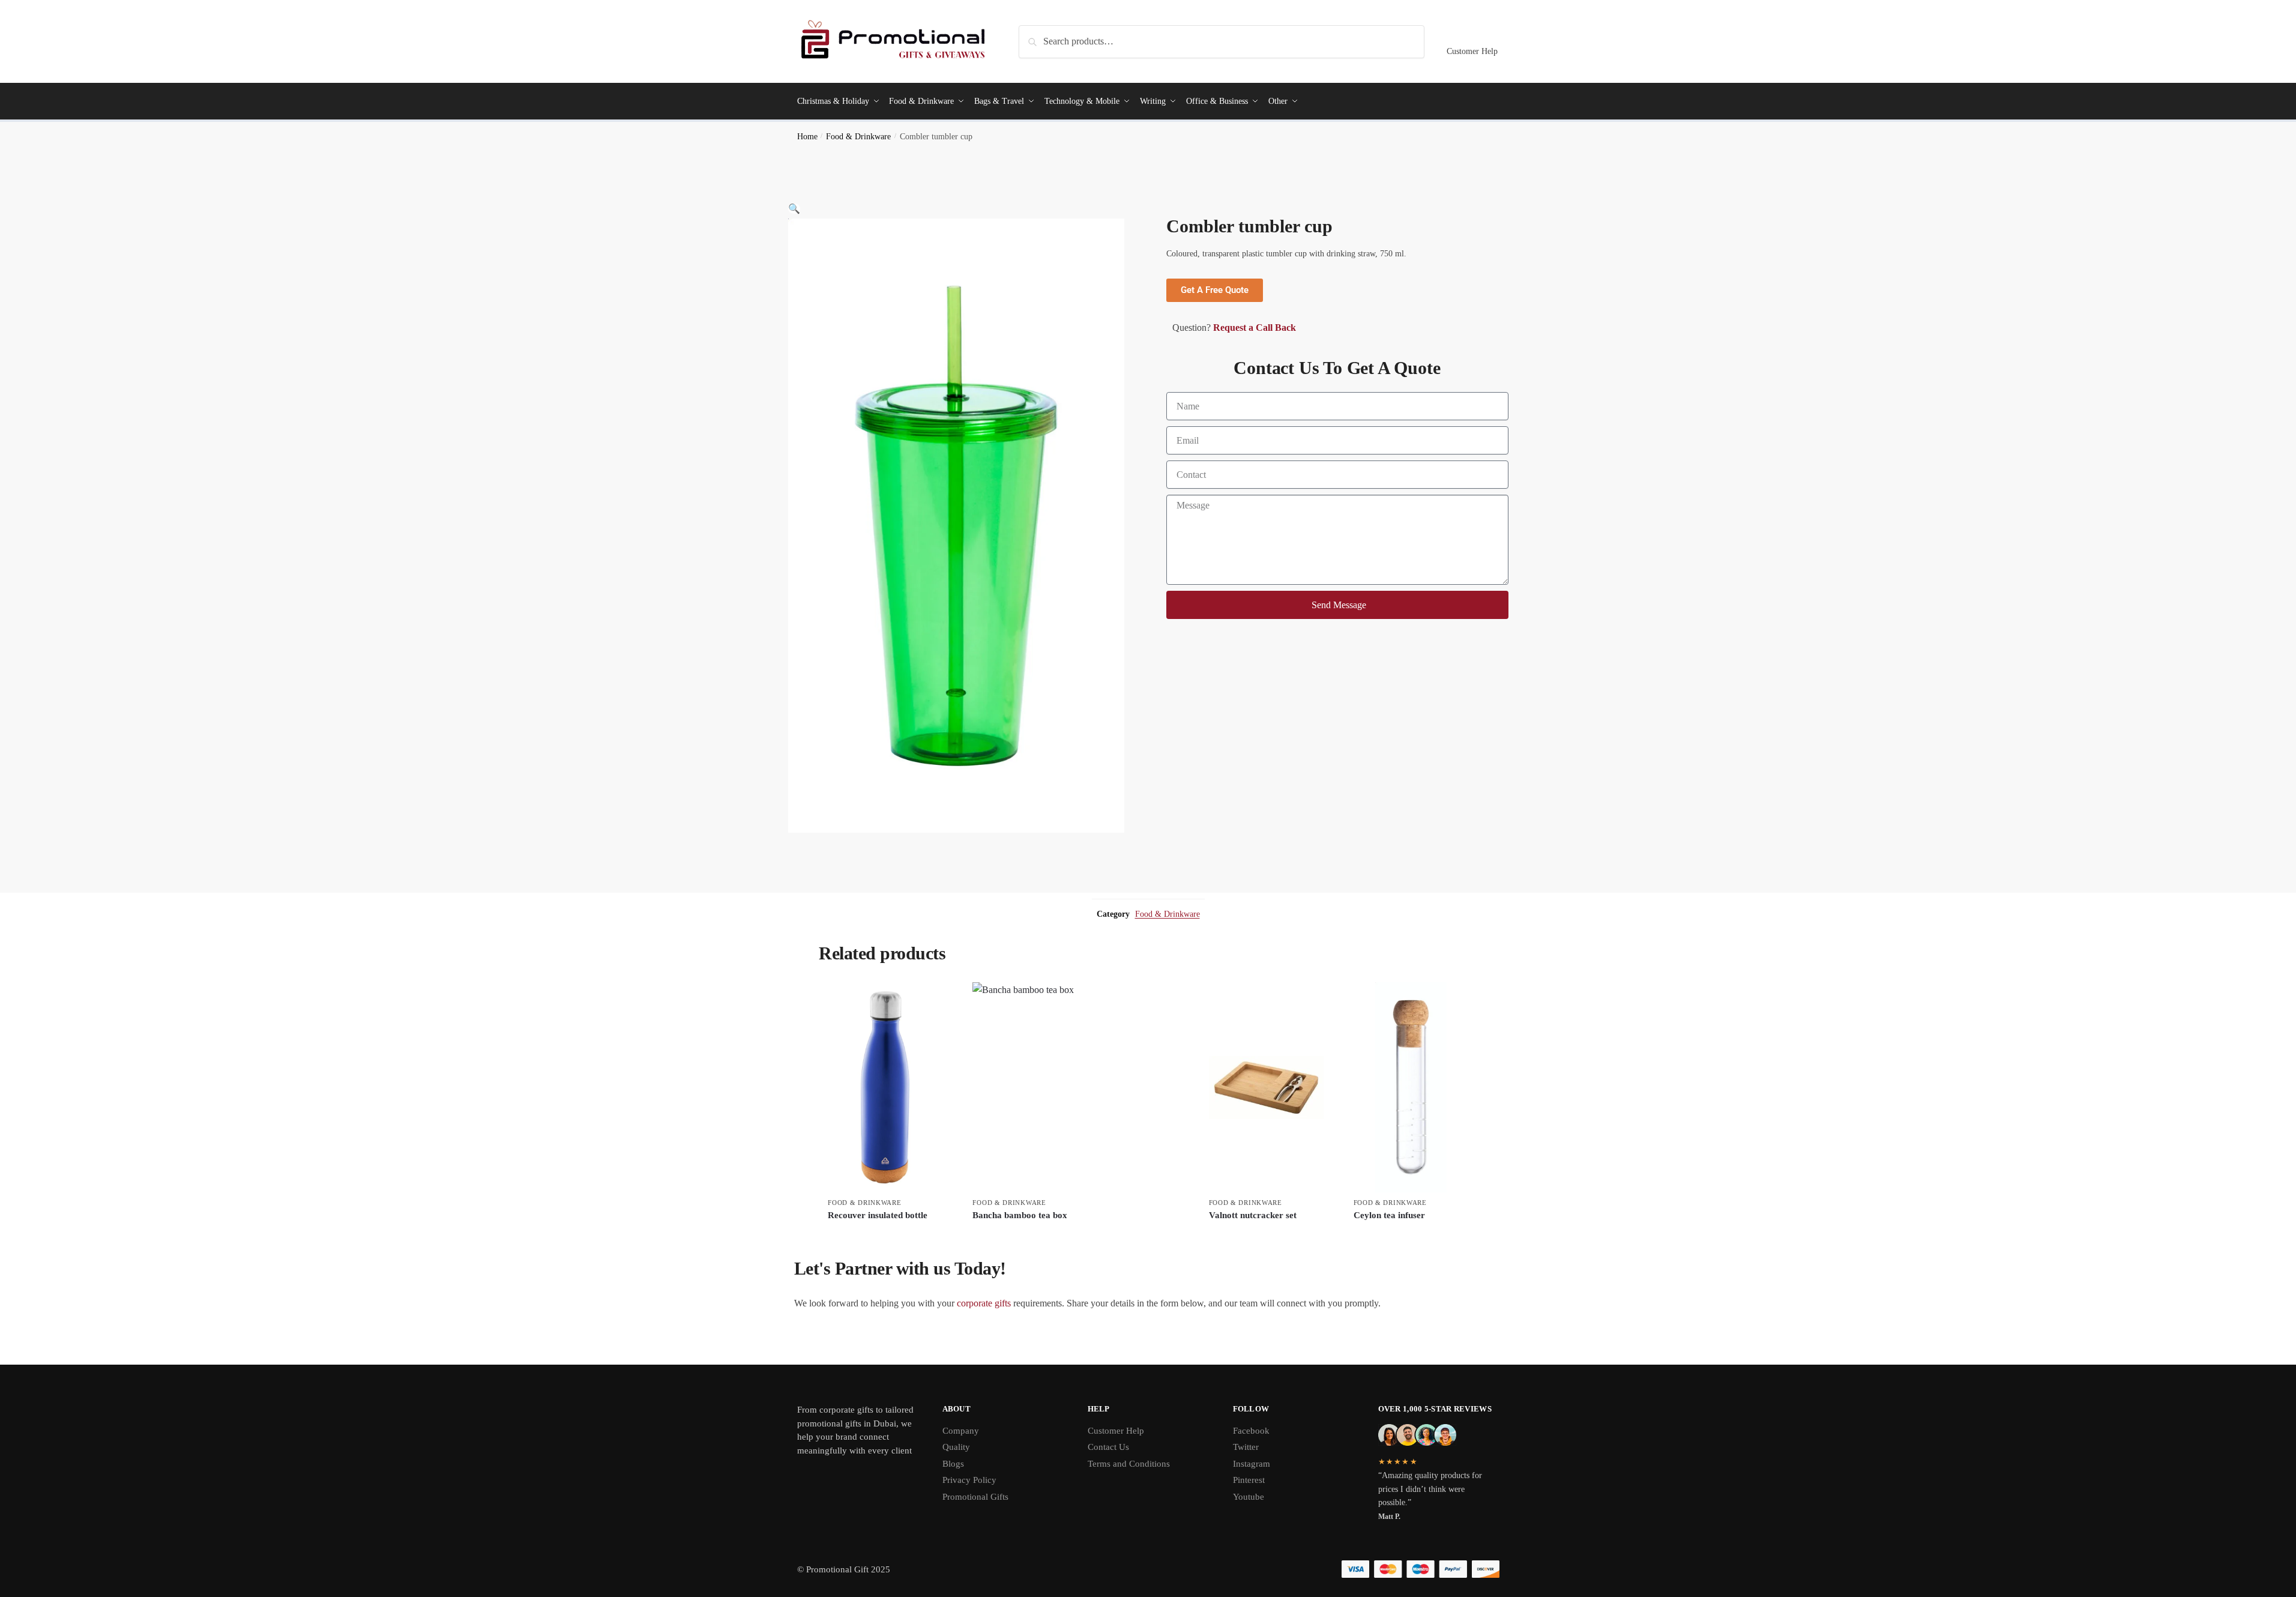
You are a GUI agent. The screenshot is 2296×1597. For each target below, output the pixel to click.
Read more (885, 1235)
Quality (956, 1447)
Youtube (1249, 1497)
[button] (794, 209)
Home (807, 137)
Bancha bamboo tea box (1020, 1215)
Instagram (1252, 1464)
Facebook (1251, 1431)
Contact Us (1108, 1447)
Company (961, 1431)
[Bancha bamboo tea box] (1075, 1087)
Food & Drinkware (858, 137)
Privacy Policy (969, 1480)
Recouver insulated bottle (878, 1215)
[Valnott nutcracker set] (1266, 1087)
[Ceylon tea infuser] (1411, 1087)
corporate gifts (984, 1303)
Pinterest (1249, 1480)
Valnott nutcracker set (1253, 1215)
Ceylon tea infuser (1389, 1215)
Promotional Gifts (975, 1497)
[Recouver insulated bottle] (885, 1087)
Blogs (953, 1464)
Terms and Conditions (1129, 1464)
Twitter (1246, 1447)
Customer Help (1472, 51)
